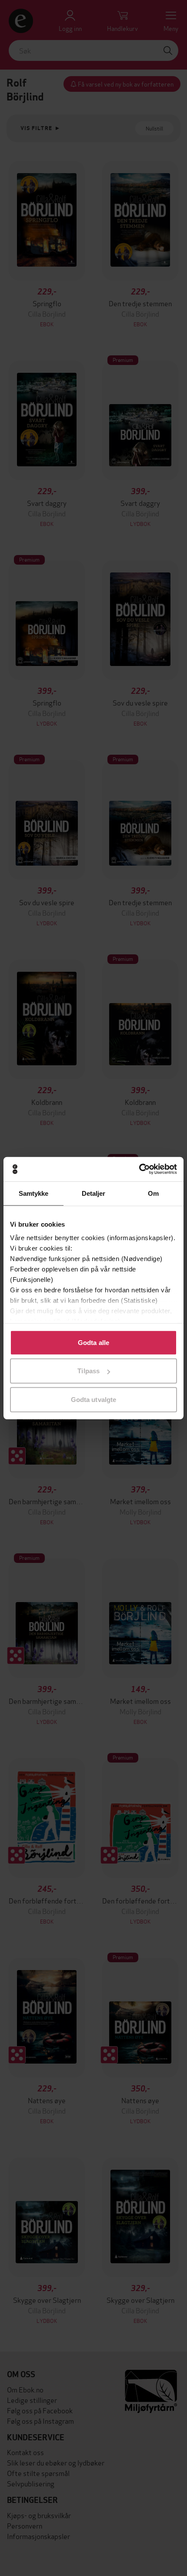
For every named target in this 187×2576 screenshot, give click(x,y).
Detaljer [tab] (94, 1193)
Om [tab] (153, 1193)
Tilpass (88, 1371)
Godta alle (93, 1342)
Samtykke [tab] (34, 1193)
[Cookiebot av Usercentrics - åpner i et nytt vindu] (139, 1169)
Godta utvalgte (93, 1399)
